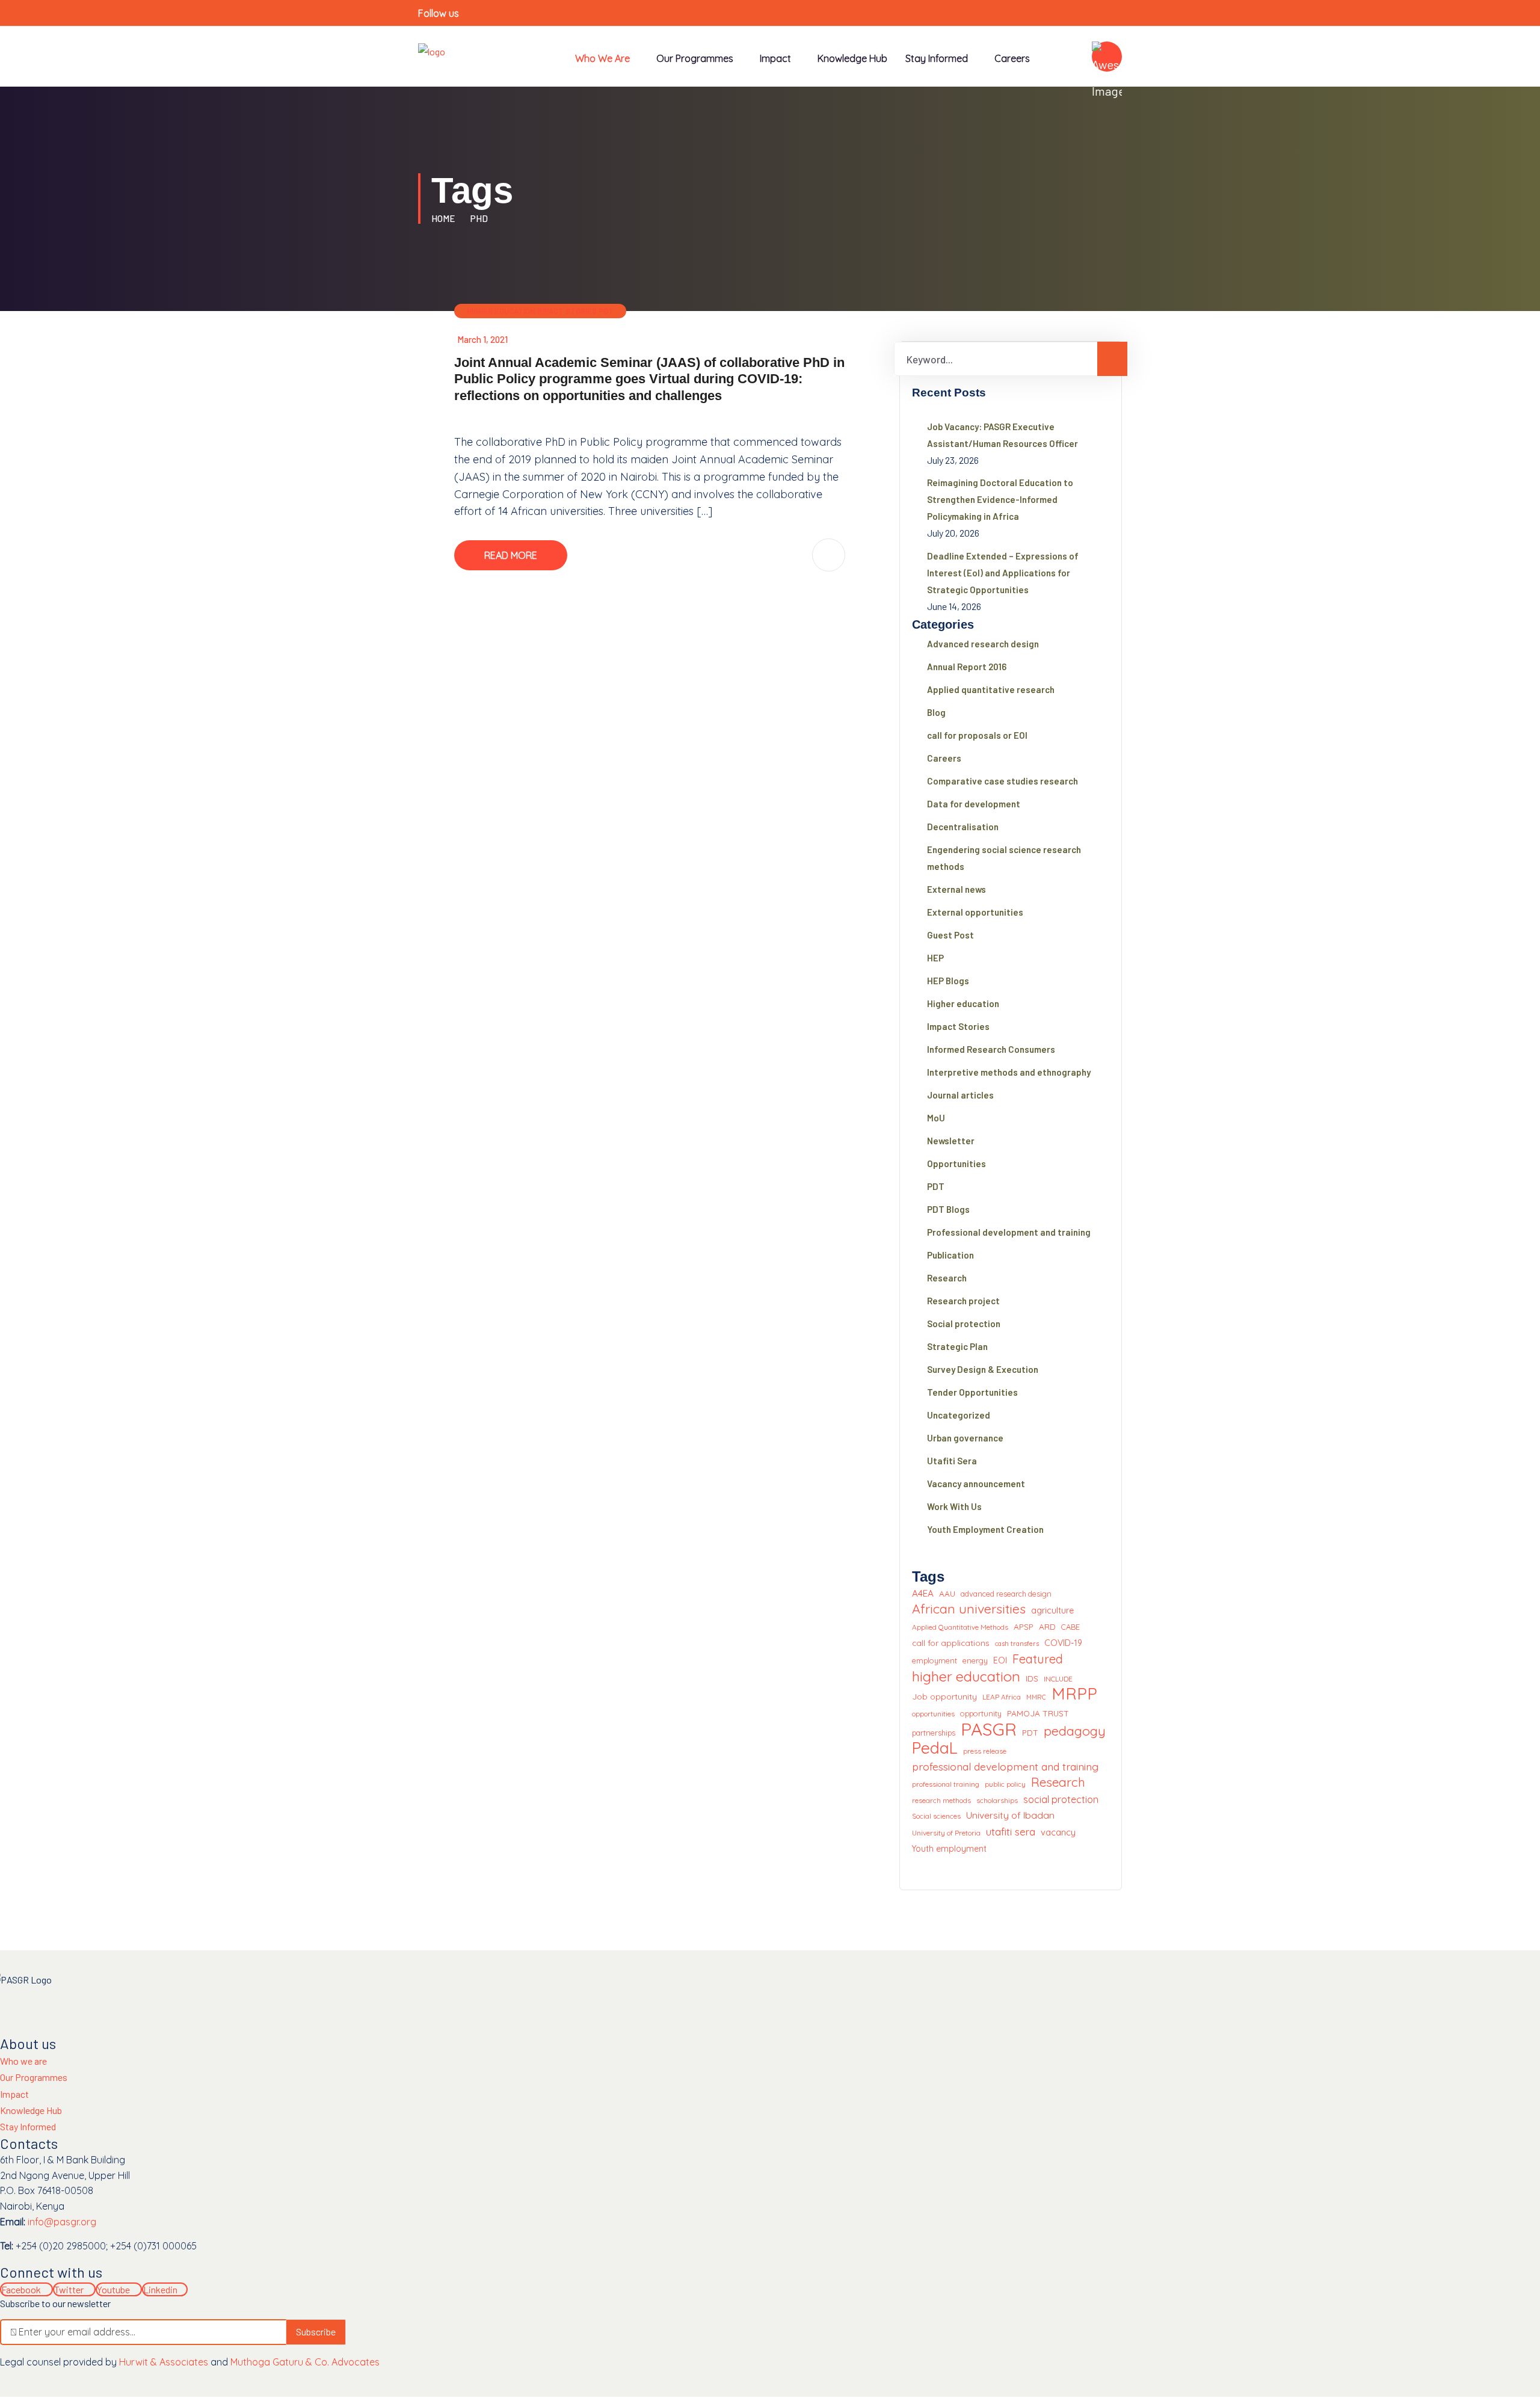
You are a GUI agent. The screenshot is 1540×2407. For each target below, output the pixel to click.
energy (975, 1660)
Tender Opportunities (972, 1392)
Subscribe (316, 2331)
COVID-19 (1063, 1643)
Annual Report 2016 (967, 667)
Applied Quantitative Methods (960, 1627)
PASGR (989, 1730)
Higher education (501, 311)
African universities (969, 1609)
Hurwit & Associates (164, 2362)
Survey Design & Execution (983, 1369)
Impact (14, 2094)
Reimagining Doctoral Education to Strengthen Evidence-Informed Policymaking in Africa (1000, 499)
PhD (479, 218)
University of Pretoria (946, 1833)
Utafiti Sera (952, 1461)
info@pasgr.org (62, 2222)
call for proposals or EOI (977, 735)
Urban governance (965, 1438)
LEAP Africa (1002, 1697)
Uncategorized (959, 1415)
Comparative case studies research (1003, 781)
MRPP (1074, 1694)
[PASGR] (432, 50)
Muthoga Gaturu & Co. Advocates (305, 2362)
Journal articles (960, 1095)
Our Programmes (695, 58)
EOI (1000, 1660)
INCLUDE (1058, 1679)
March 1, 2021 (482, 339)
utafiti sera (1011, 1832)
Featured (1038, 1659)
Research (947, 1278)
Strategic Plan (957, 1346)
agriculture (1052, 1610)
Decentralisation (963, 827)
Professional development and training (1009, 1232)
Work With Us (954, 1506)
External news (956, 889)
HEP (935, 958)
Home (445, 218)
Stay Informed (28, 2126)
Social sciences (936, 1816)
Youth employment (949, 1849)
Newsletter (951, 1141)
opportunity (981, 1713)
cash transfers (1017, 1644)
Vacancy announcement (976, 1484)
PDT (606, 311)
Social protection (964, 1324)
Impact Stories (567, 311)
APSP (1024, 1626)
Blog (936, 712)
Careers (1012, 58)
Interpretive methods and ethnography (1009, 1072)
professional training (946, 1784)
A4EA (923, 1593)
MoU (936, 1118)
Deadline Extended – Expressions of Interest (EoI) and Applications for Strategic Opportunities (1003, 573)
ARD (1047, 1626)
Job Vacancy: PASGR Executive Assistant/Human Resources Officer (1003, 435)
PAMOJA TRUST (1038, 1713)
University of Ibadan (1010, 1815)
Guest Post (950, 935)
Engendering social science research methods (1004, 858)
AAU (947, 1593)
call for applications (951, 1643)
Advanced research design (983, 644)
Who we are (602, 58)
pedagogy (1075, 1731)
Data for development (974, 804)
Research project (963, 1301)
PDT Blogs (948, 1209)
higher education (966, 1677)
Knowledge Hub (852, 58)
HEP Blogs (948, 981)
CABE (1070, 1627)
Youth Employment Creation (985, 1529)
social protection (1061, 1799)
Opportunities (956, 1163)
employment (935, 1660)
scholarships (997, 1800)
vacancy (1058, 1832)
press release (985, 1751)
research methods (941, 1800)
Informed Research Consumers (991, 1049)
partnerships (934, 1733)
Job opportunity (944, 1696)
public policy (1005, 1784)
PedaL (935, 1748)
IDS (1032, 1678)
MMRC (1036, 1697)
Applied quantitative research (991, 689)
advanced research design (1006, 1594)
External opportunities (975, 912)
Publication (950, 1255)
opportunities (933, 1714)
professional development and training (1005, 1766)
